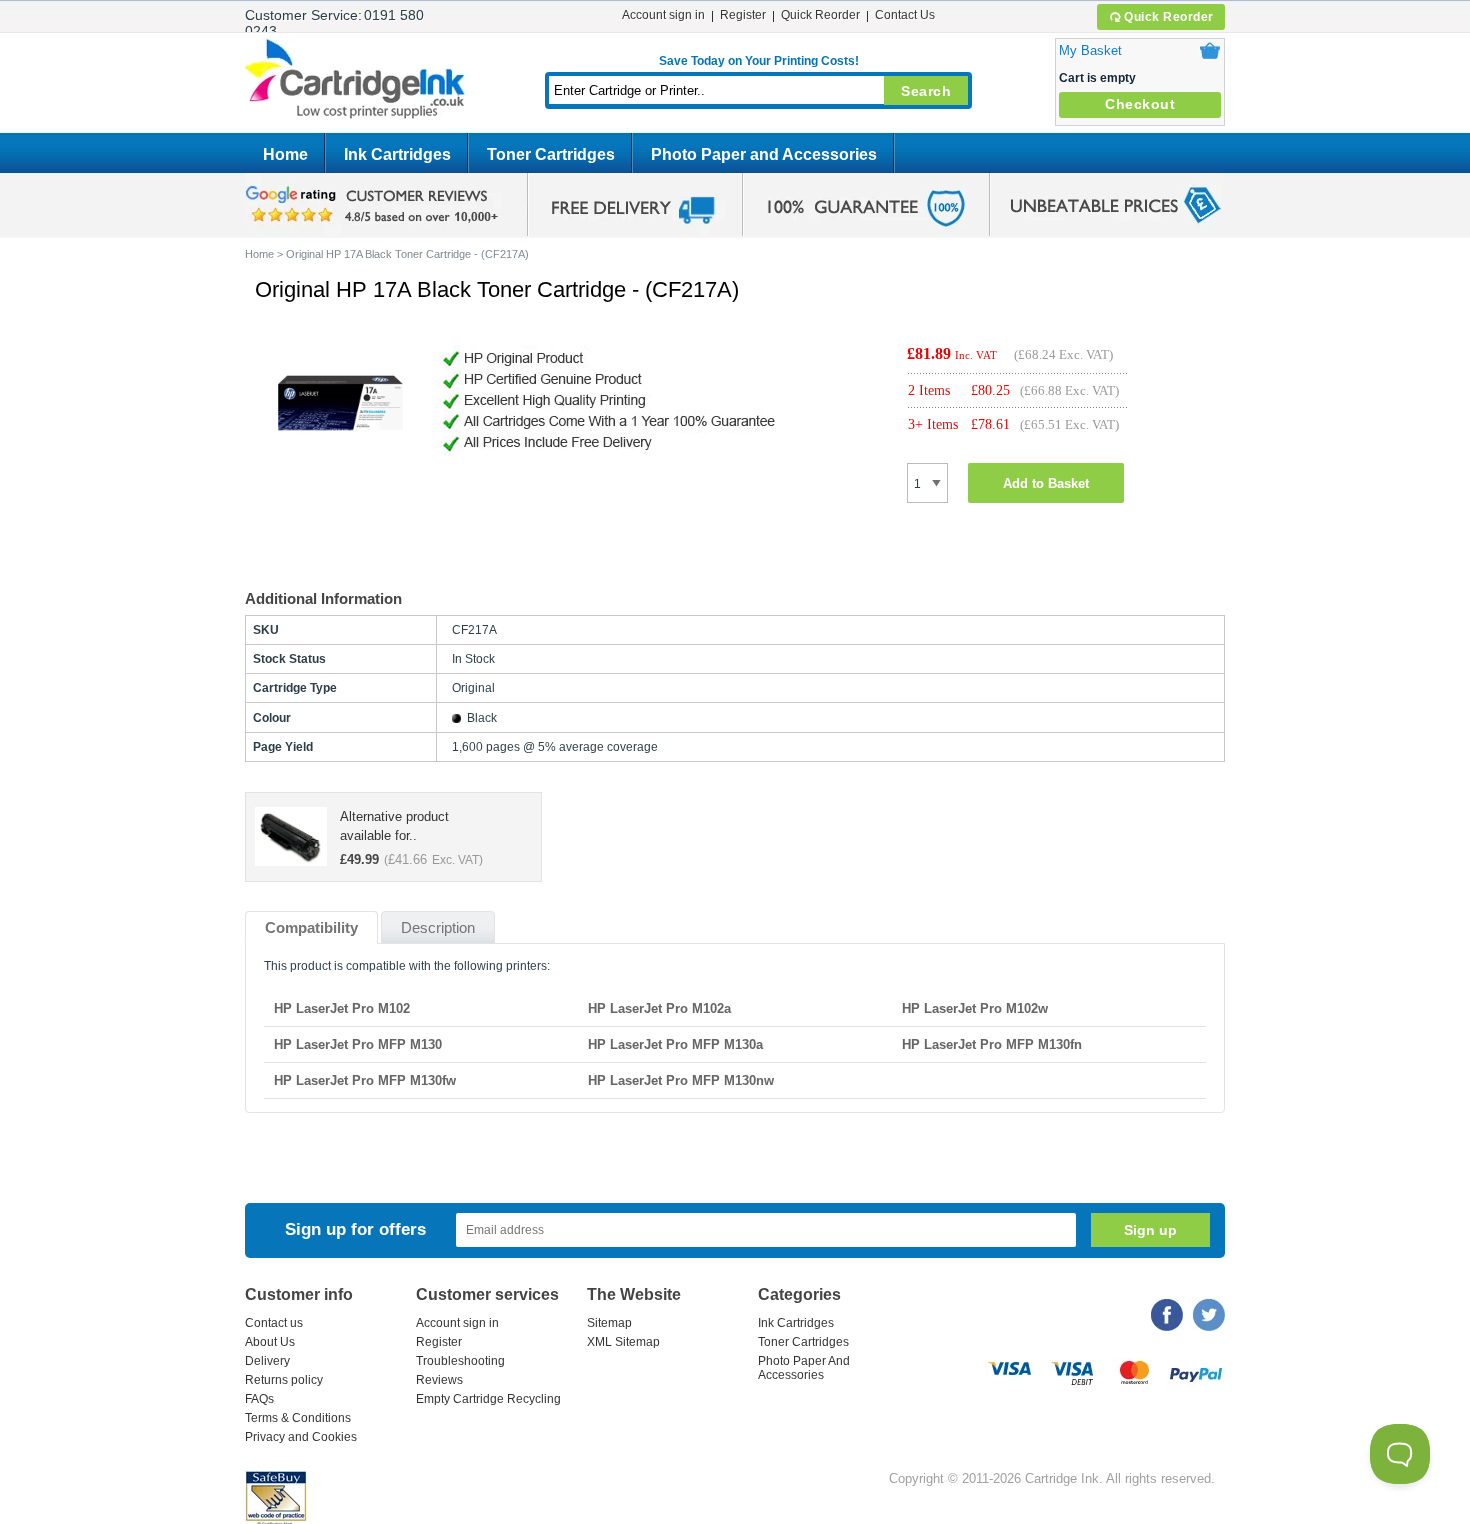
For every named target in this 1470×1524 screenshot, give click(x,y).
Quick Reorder (1169, 17)
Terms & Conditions (298, 1418)
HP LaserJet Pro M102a (659, 1008)
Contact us (274, 1323)
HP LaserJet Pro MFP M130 (358, 1044)
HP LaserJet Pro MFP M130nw (681, 1080)
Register (743, 15)
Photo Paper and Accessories (764, 154)
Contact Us (905, 15)
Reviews (439, 1380)
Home (285, 154)
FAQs (259, 1399)
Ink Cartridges (397, 154)
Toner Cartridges (551, 154)
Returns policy (284, 1380)
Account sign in (663, 15)
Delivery (267, 1361)
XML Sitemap (623, 1342)
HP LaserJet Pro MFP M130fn (992, 1044)
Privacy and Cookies (301, 1437)
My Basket (1090, 50)
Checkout (1140, 104)
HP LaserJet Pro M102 (342, 1008)
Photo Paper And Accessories (804, 1368)
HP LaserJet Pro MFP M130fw (365, 1080)
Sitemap (609, 1323)
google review (375, 205)
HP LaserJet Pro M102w (975, 1008)
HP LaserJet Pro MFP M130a (675, 1044)
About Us (270, 1342)
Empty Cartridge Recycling (488, 1399)
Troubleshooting (460, 1361)
